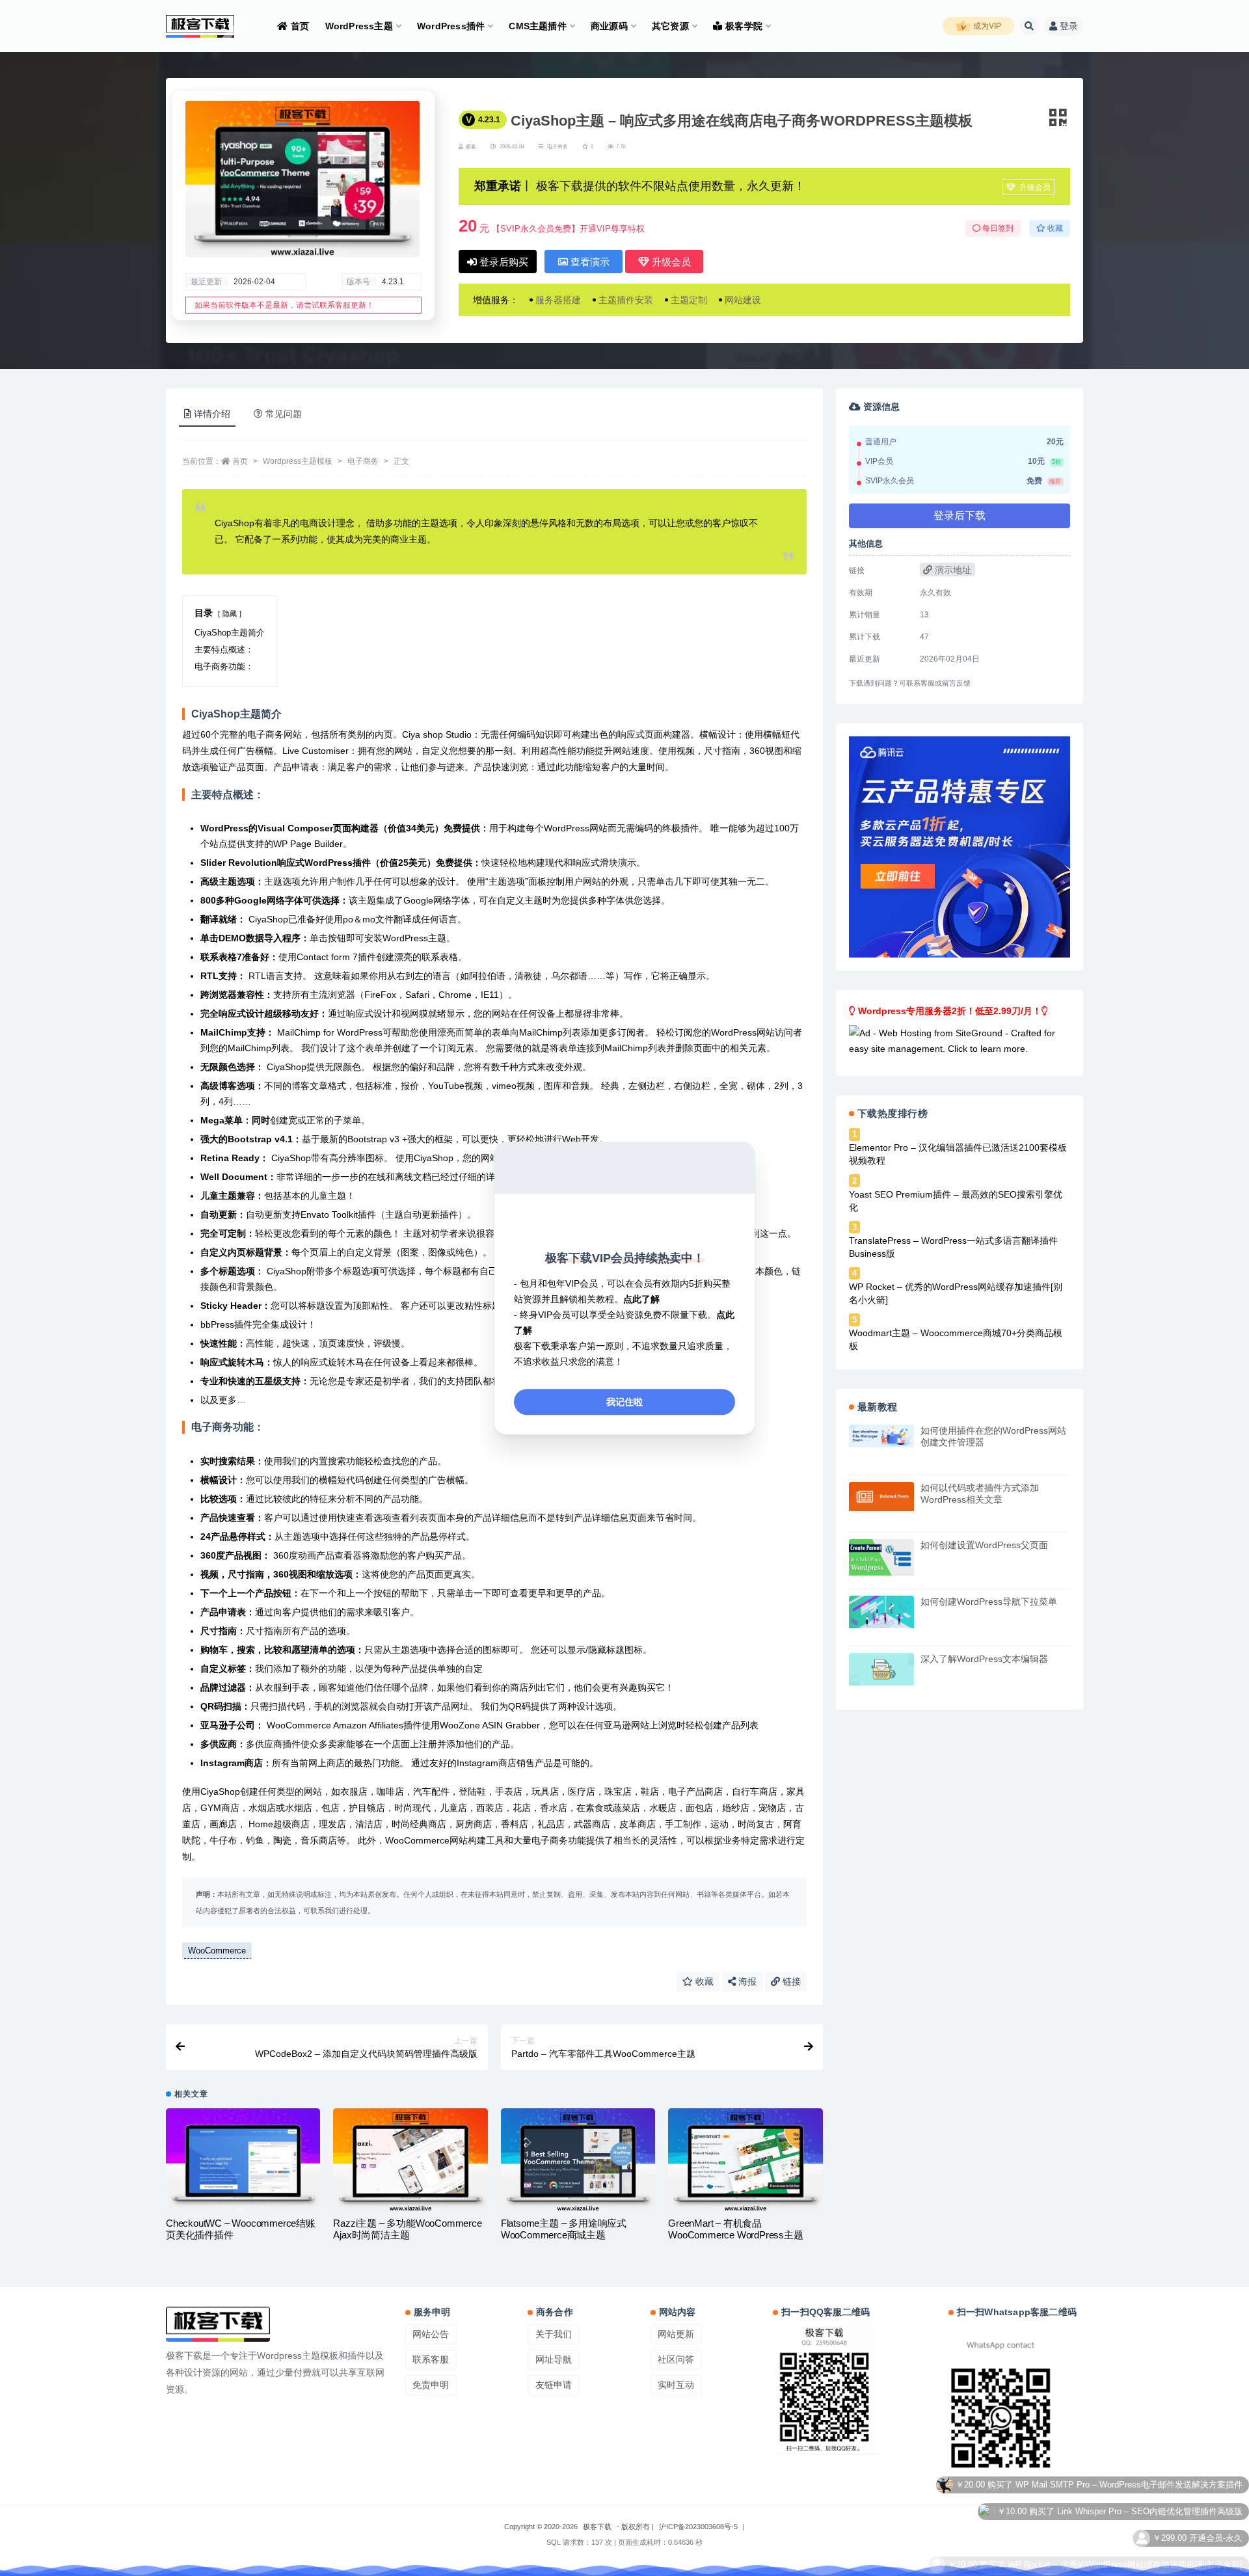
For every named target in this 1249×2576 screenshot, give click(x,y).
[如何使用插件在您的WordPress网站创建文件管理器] (881, 1436)
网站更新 (676, 2334)
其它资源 (670, 26)
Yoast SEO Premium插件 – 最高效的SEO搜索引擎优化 (956, 1201)
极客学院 (744, 26)
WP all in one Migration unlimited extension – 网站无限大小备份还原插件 (1106, 2559)
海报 (746, 1981)
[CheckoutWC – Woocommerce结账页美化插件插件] (243, 2160)
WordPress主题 (359, 26)
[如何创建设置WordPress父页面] (881, 1557)
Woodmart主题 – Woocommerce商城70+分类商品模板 (956, 1339)
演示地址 (952, 570)
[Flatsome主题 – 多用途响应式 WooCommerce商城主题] (578, 2160)
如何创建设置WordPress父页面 (984, 1545)
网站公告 (431, 2334)
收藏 (703, 1981)
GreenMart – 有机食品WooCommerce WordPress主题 (735, 2229)
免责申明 (431, 2385)
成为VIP (986, 26)
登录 (1069, 26)
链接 (790, 1981)
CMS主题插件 (537, 26)
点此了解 (641, 1299)
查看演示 (589, 262)
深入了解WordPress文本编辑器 (984, 1659)
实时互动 (676, 2385)
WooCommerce (217, 1951)
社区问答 (676, 2359)
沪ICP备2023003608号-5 (698, 2527)
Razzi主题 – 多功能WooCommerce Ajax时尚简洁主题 (407, 2229)
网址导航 (554, 2359)
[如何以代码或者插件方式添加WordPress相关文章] (881, 1496)
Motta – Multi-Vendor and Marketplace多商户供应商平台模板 (1129, 2532)
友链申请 (554, 2385)
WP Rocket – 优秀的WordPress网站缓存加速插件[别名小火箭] (956, 1293)
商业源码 (609, 26)
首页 (300, 26)
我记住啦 (624, 1402)
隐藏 (230, 613)
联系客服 (431, 2359)
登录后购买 (503, 262)
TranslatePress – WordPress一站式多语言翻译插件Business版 (953, 1247)
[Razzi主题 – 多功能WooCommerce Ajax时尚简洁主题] (410, 2160)
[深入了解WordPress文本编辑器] (881, 1669)
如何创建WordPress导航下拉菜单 (989, 1602)
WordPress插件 (451, 26)
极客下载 (597, 2527)
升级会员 (1034, 187)
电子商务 (557, 147)
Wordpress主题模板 (298, 461)
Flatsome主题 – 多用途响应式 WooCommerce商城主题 (564, 2229)
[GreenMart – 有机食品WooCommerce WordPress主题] (745, 2160)
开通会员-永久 (1216, 2479)
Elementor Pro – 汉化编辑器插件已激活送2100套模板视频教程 (958, 1154)
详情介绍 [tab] (212, 414)
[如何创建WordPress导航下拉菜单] (881, 1612)
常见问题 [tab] (284, 414)
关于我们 (554, 2334)
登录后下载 (960, 516)
